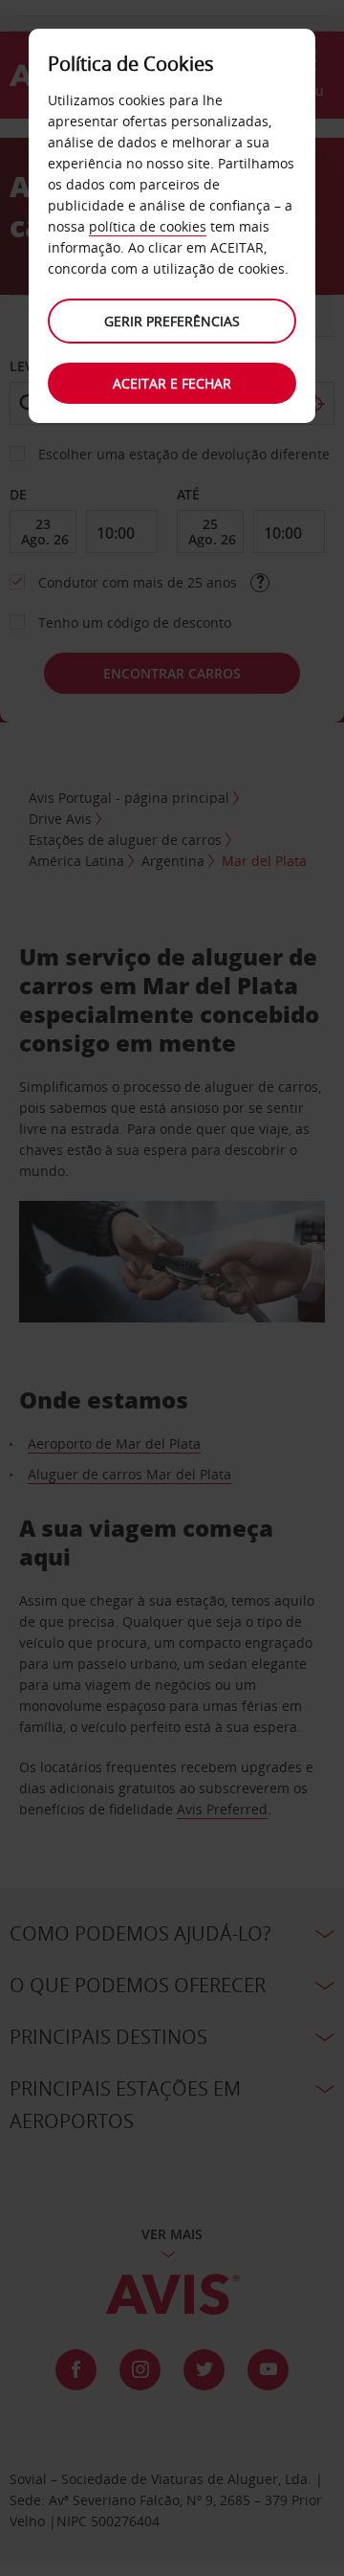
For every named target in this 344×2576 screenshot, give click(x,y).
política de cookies (148, 226)
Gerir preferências (172, 321)
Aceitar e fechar (172, 383)
